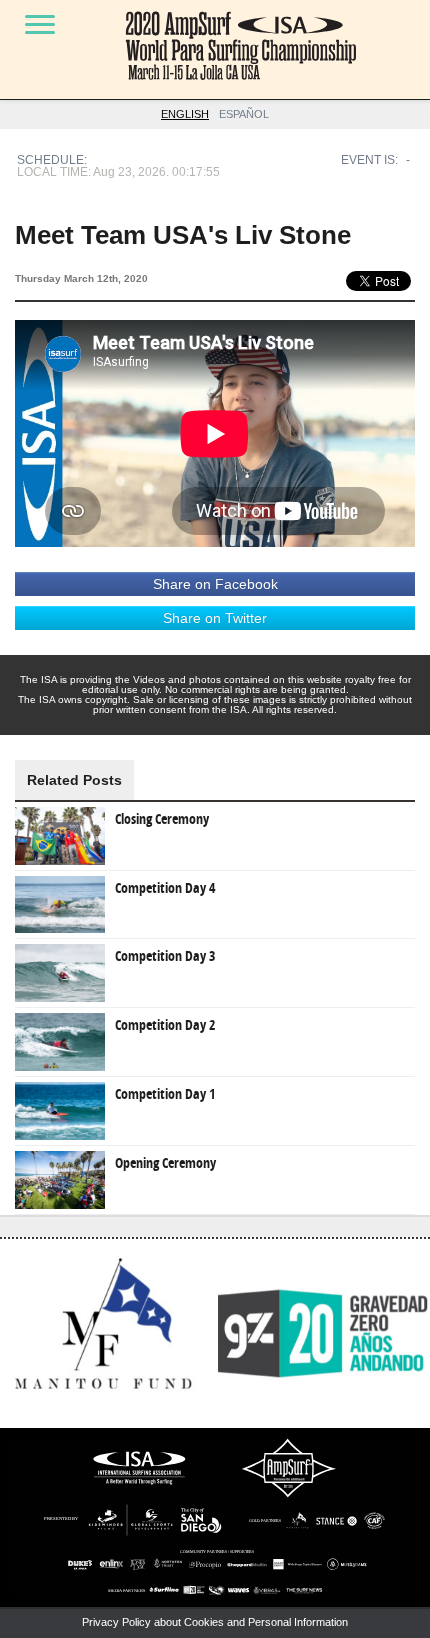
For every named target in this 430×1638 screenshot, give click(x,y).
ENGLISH (185, 114)
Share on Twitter (215, 618)
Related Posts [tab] (74, 780)
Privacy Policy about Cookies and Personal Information (215, 1622)
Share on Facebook (215, 584)
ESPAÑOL (244, 114)
